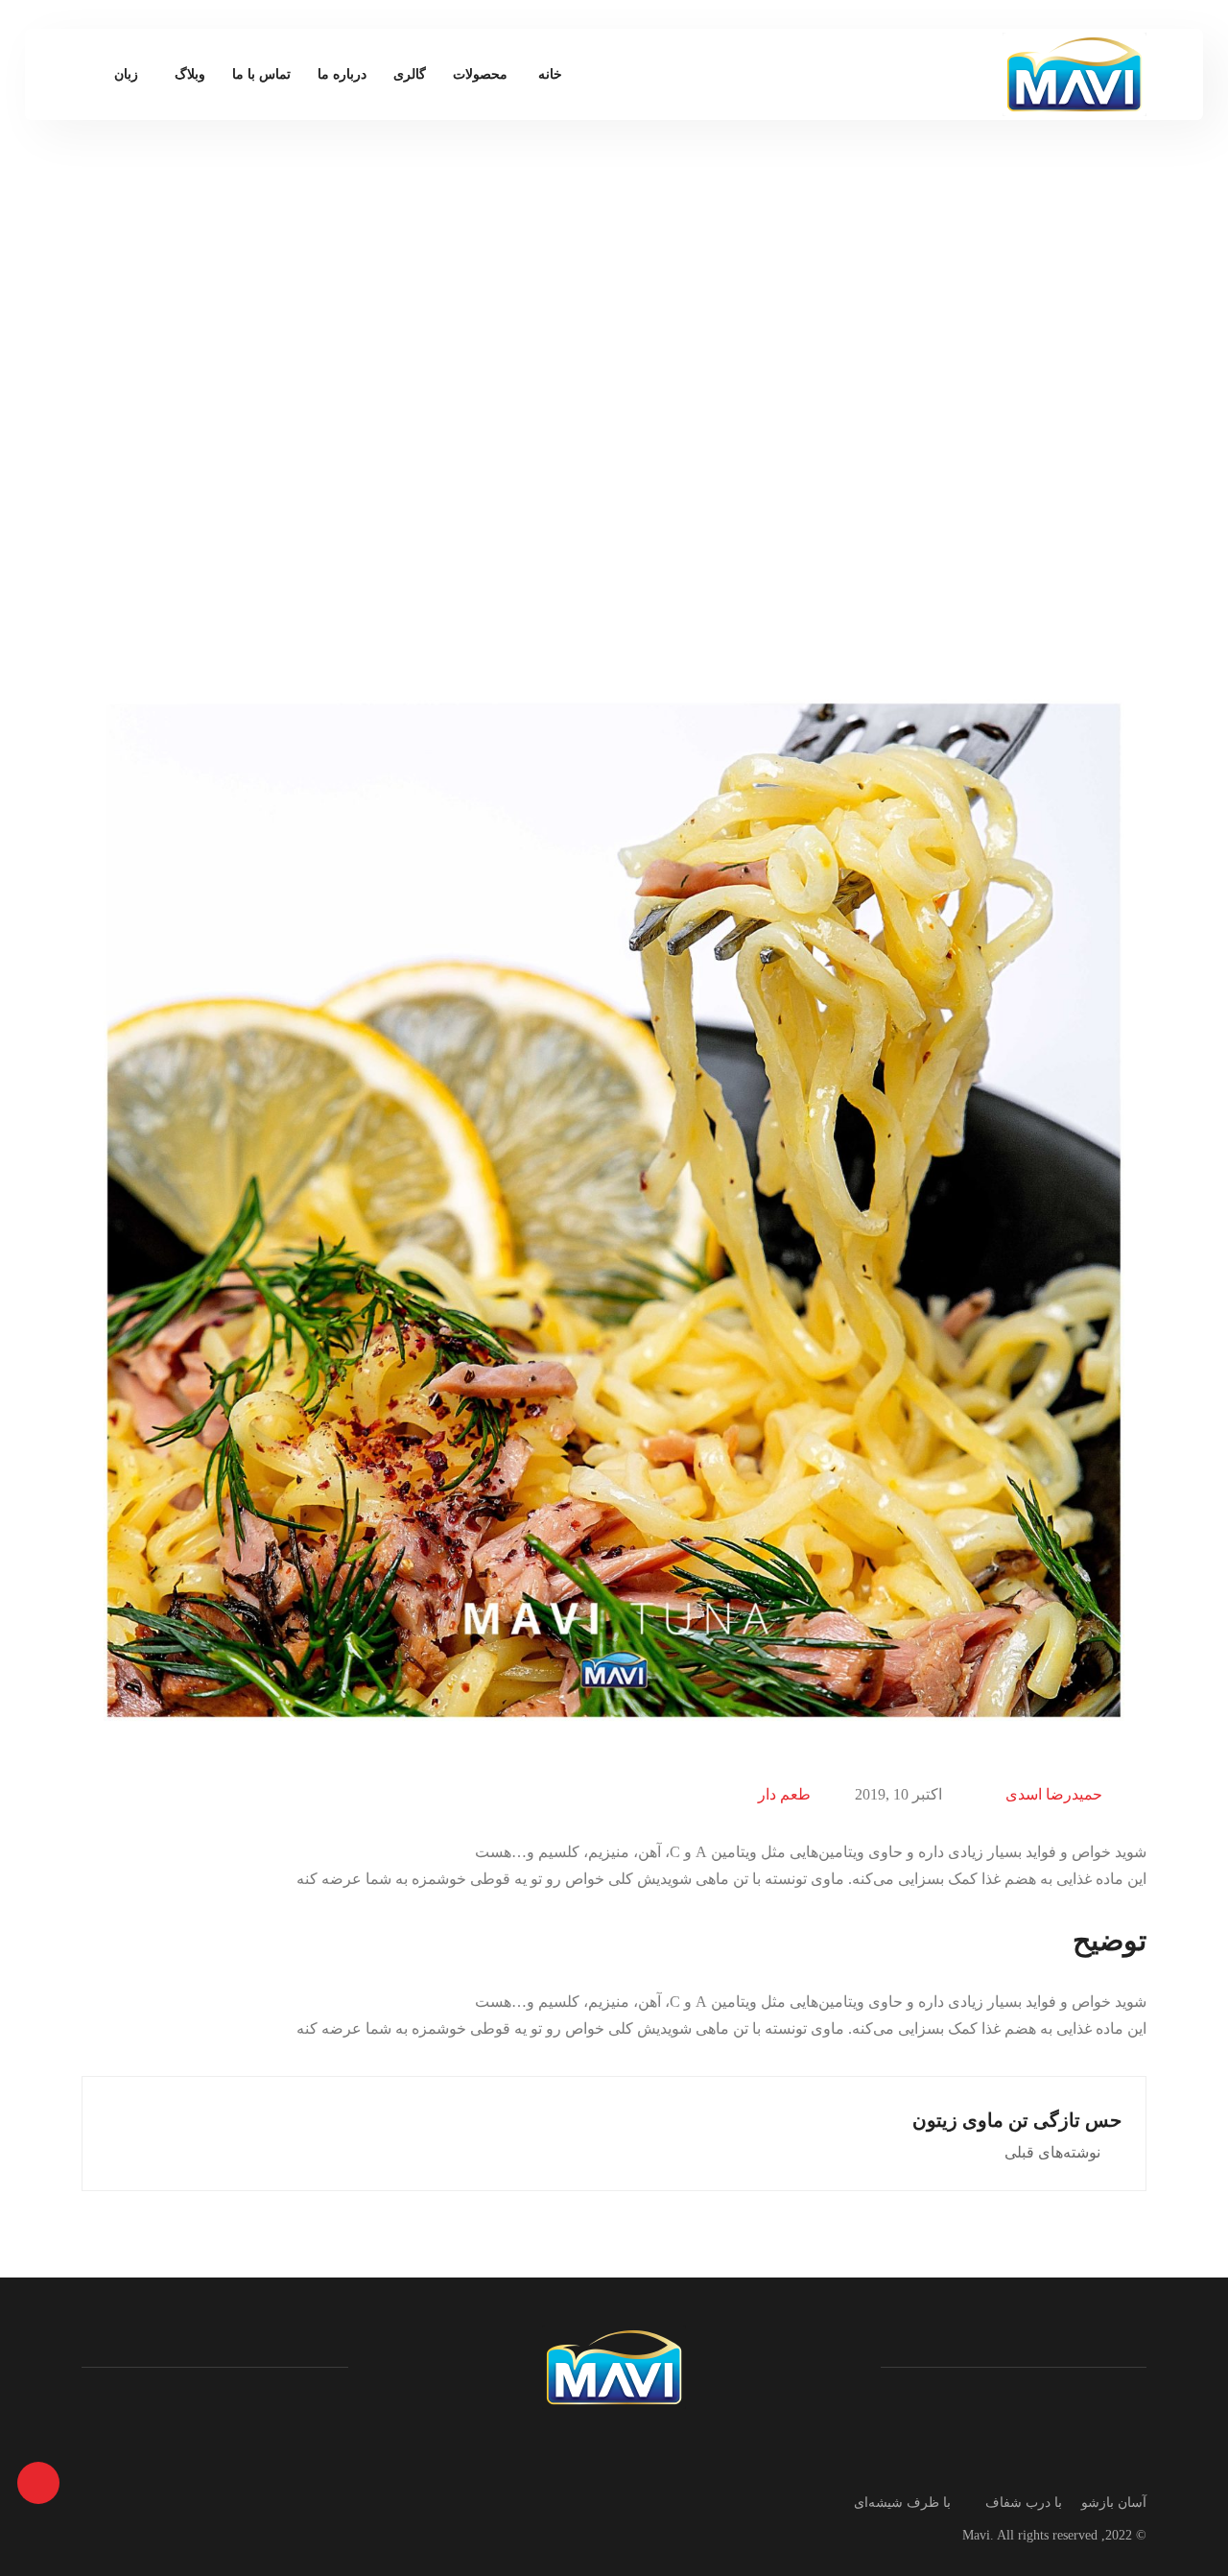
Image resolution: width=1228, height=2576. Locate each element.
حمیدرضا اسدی (1054, 1794)
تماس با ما (261, 74)
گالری (410, 74)
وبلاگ (190, 74)
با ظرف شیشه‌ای (902, 2503)
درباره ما (342, 74)
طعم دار (784, 1794)
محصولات (480, 74)
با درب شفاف (1024, 2503)
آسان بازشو (1114, 2503)
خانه (550, 74)
